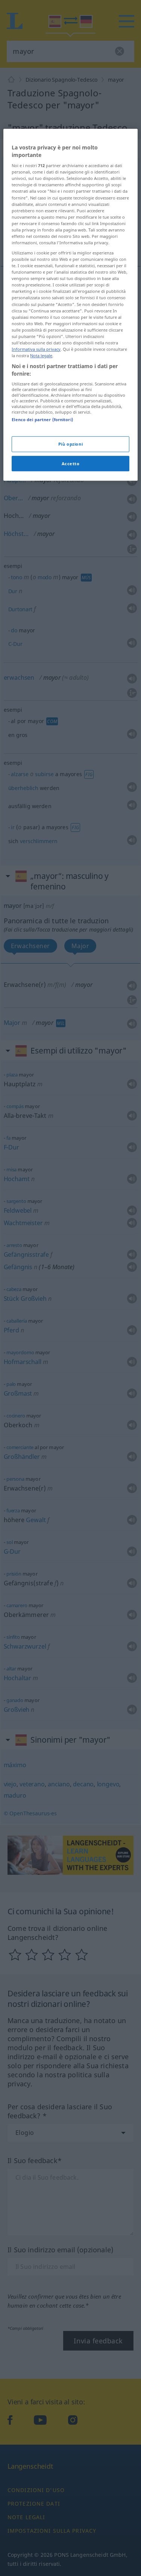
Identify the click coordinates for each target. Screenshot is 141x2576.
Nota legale (41, 355)
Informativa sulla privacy (36, 349)
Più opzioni (70, 444)
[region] (70, 305)
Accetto (71, 464)
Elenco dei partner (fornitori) (42, 419)
